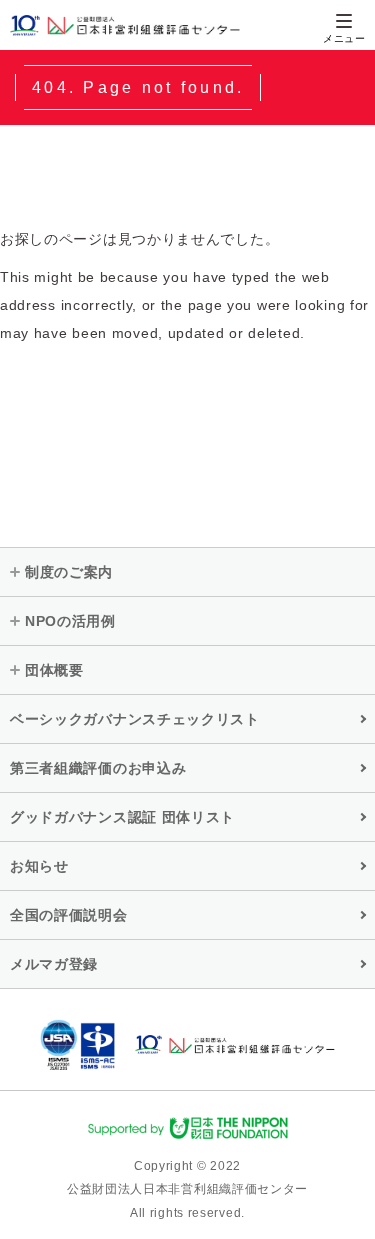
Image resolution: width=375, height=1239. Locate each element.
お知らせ (39, 866)
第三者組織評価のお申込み (98, 768)
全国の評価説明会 (69, 915)
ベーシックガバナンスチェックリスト (135, 719)
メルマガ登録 (54, 964)
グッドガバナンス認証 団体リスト (122, 817)
